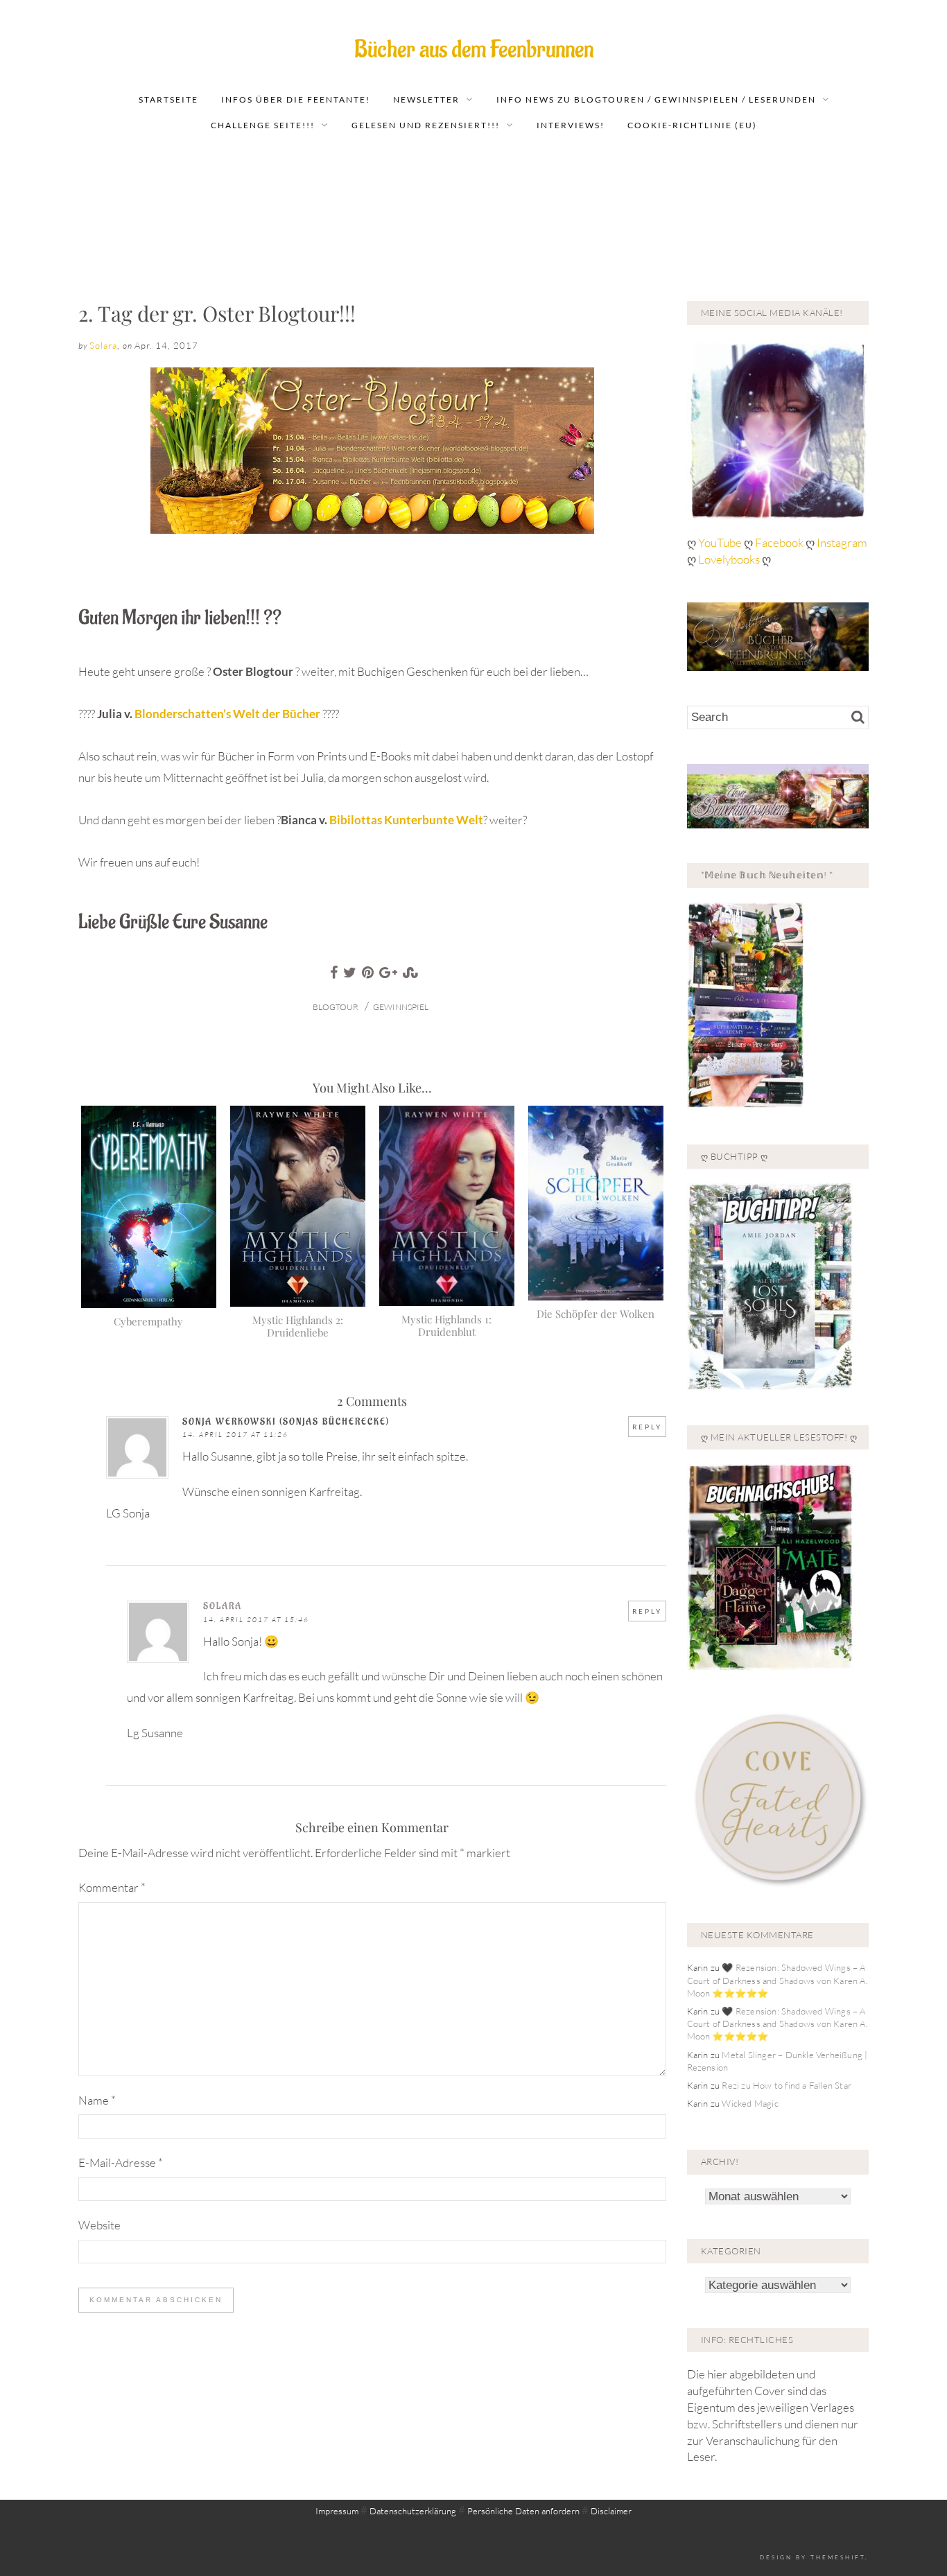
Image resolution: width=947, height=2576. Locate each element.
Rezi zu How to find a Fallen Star (787, 2085)
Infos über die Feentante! (296, 99)
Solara (103, 345)
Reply (647, 1427)
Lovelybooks (729, 559)
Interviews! (571, 125)
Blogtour (336, 1007)
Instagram (842, 542)
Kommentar (112, 1887)
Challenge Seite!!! (263, 125)
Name (97, 2100)
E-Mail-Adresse (121, 2162)
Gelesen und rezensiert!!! (426, 125)
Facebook (780, 542)
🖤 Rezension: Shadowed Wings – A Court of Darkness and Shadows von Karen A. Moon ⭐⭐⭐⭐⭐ (777, 1980)
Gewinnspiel (401, 1007)
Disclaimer (611, 2511)
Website (99, 2225)
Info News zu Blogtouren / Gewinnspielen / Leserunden (656, 99)
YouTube (721, 542)
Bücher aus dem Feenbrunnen (474, 50)
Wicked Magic (750, 2103)
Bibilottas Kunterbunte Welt (406, 820)
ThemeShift (838, 2557)
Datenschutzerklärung (413, 2511)
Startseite (168, 99)
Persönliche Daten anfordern (523, 2511)
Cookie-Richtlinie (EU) (692, 125)
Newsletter (426, 99)
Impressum (337, 2511)
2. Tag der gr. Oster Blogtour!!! (217, 313)
